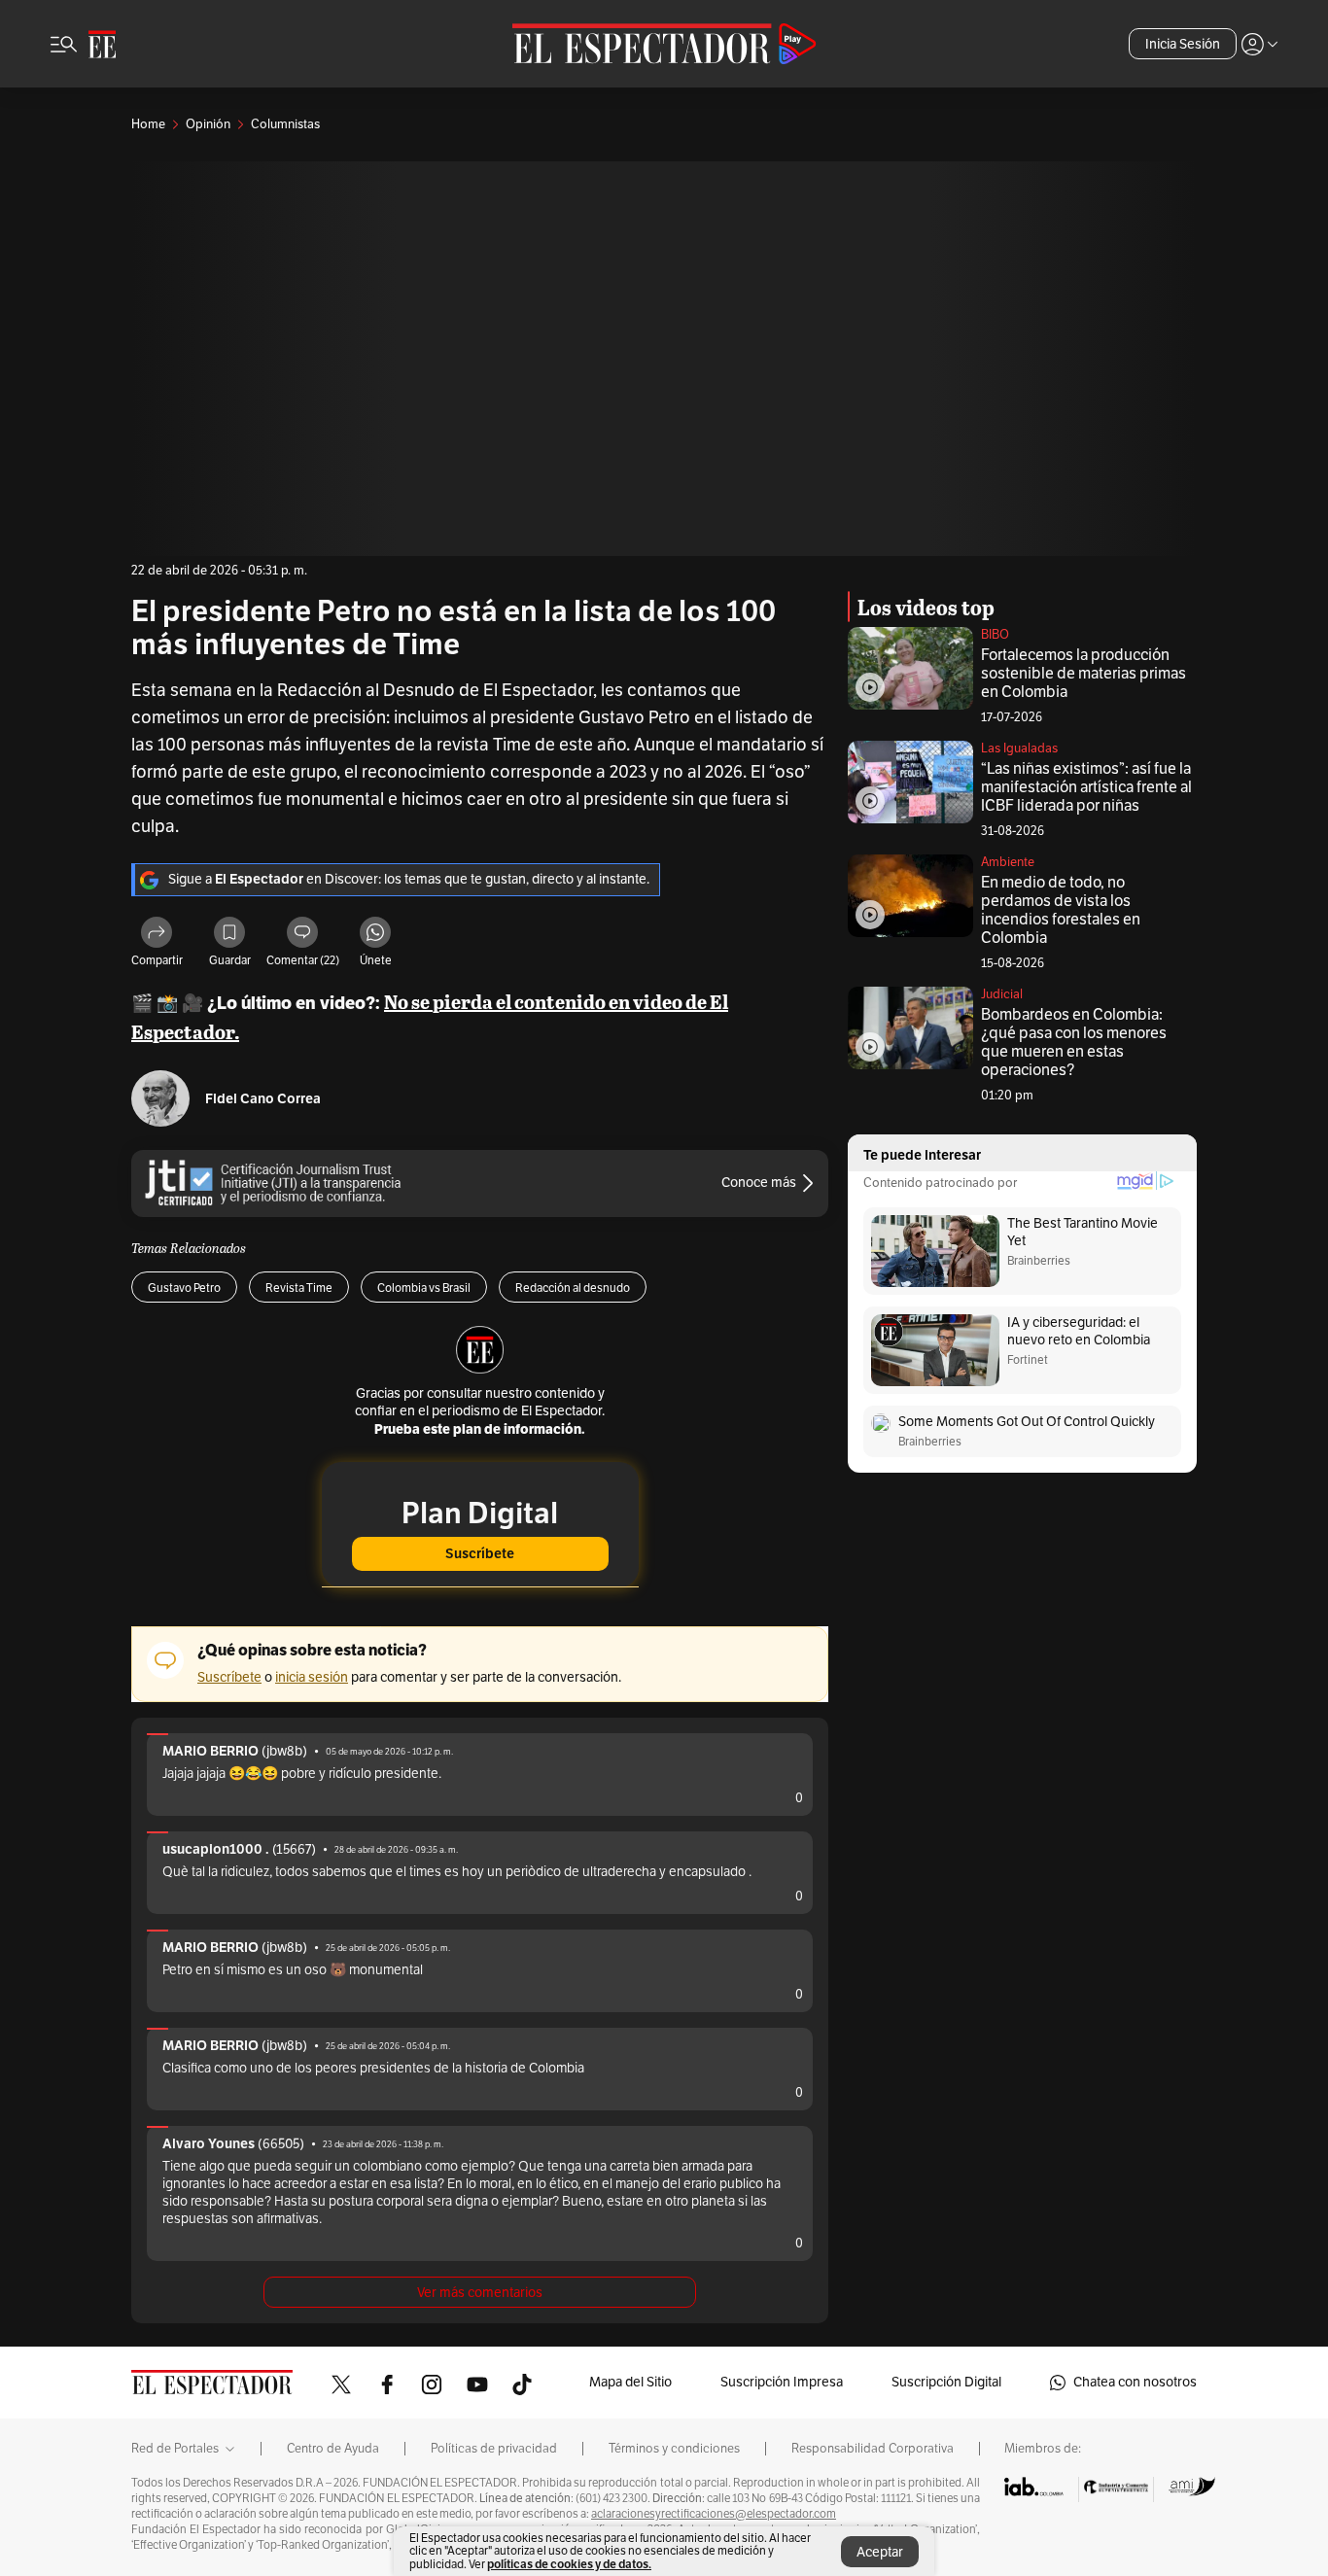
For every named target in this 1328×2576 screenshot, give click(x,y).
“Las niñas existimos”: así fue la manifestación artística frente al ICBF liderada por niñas (1086, 787)
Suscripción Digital (946, 2382)
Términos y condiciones (674, 2449)
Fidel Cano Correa (263, 1099)
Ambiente (1008, 862)
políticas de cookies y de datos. (569, 2564)
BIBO (995, 635)
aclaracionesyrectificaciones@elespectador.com (714, 2514)
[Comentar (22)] (302, 935)
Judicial (1002, 994)
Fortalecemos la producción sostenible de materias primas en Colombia (1083, 674)
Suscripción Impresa (782, 2382)
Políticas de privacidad (494, 2449)
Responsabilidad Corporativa (873, 2449)
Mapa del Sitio (630, 2382)
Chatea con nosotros (1135, 2382)
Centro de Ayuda (333, 2449)
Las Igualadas (1019, 748)
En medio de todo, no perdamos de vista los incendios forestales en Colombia (1061, 910)
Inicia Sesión (1183, 44)
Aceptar (880, 2552)
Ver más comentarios (480, 2293)
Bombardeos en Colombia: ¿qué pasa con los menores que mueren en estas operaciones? (1074, 1043)
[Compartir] (157, 935)
